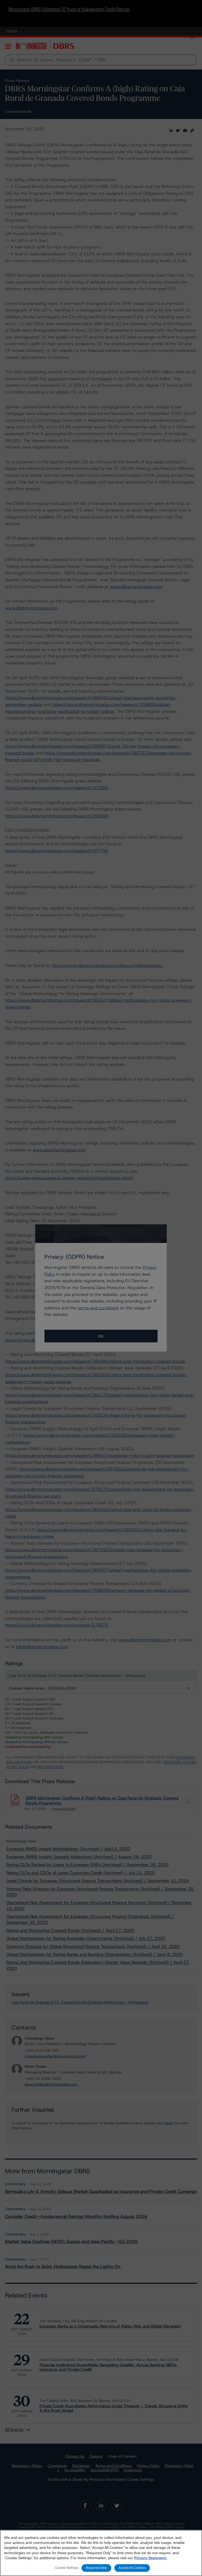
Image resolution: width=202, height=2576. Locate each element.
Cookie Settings (67, 2568)
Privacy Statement (150, 2558)
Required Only (96, 2568)
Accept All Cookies (132, 2568)
